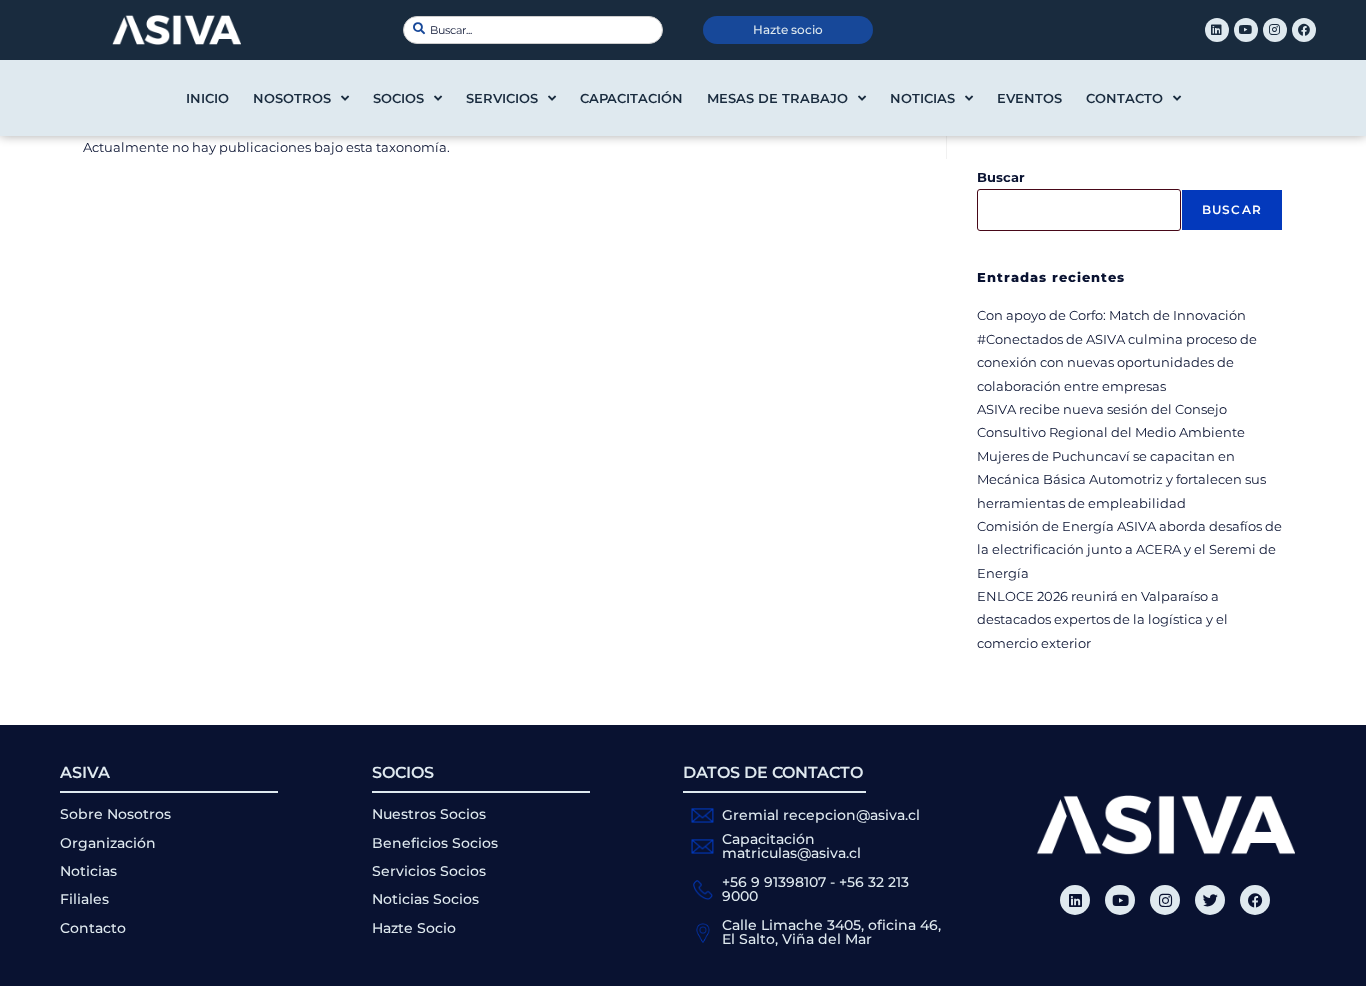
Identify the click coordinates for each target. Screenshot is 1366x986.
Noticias (922, 98)
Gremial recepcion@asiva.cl (821, 815)
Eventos (1029, 98)
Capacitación (631, 98)
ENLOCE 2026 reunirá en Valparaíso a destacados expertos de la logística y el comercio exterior (1102, 619)
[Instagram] (1275, 30)
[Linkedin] (1217, 30)
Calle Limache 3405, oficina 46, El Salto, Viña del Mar (831, 932)
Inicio (207, 98)
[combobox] (533, 30)
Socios (398, 98)
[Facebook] (1304, 30)
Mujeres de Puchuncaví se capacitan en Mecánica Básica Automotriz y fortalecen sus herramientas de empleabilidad (1121, 479)
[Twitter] (1210, 900)
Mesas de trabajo (777, 98)
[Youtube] (1246, 30)
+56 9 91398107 (774, 882)
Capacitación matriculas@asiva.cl (791, 846)
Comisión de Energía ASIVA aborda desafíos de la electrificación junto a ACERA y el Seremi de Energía (1129, 549)
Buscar (1001, 177)
